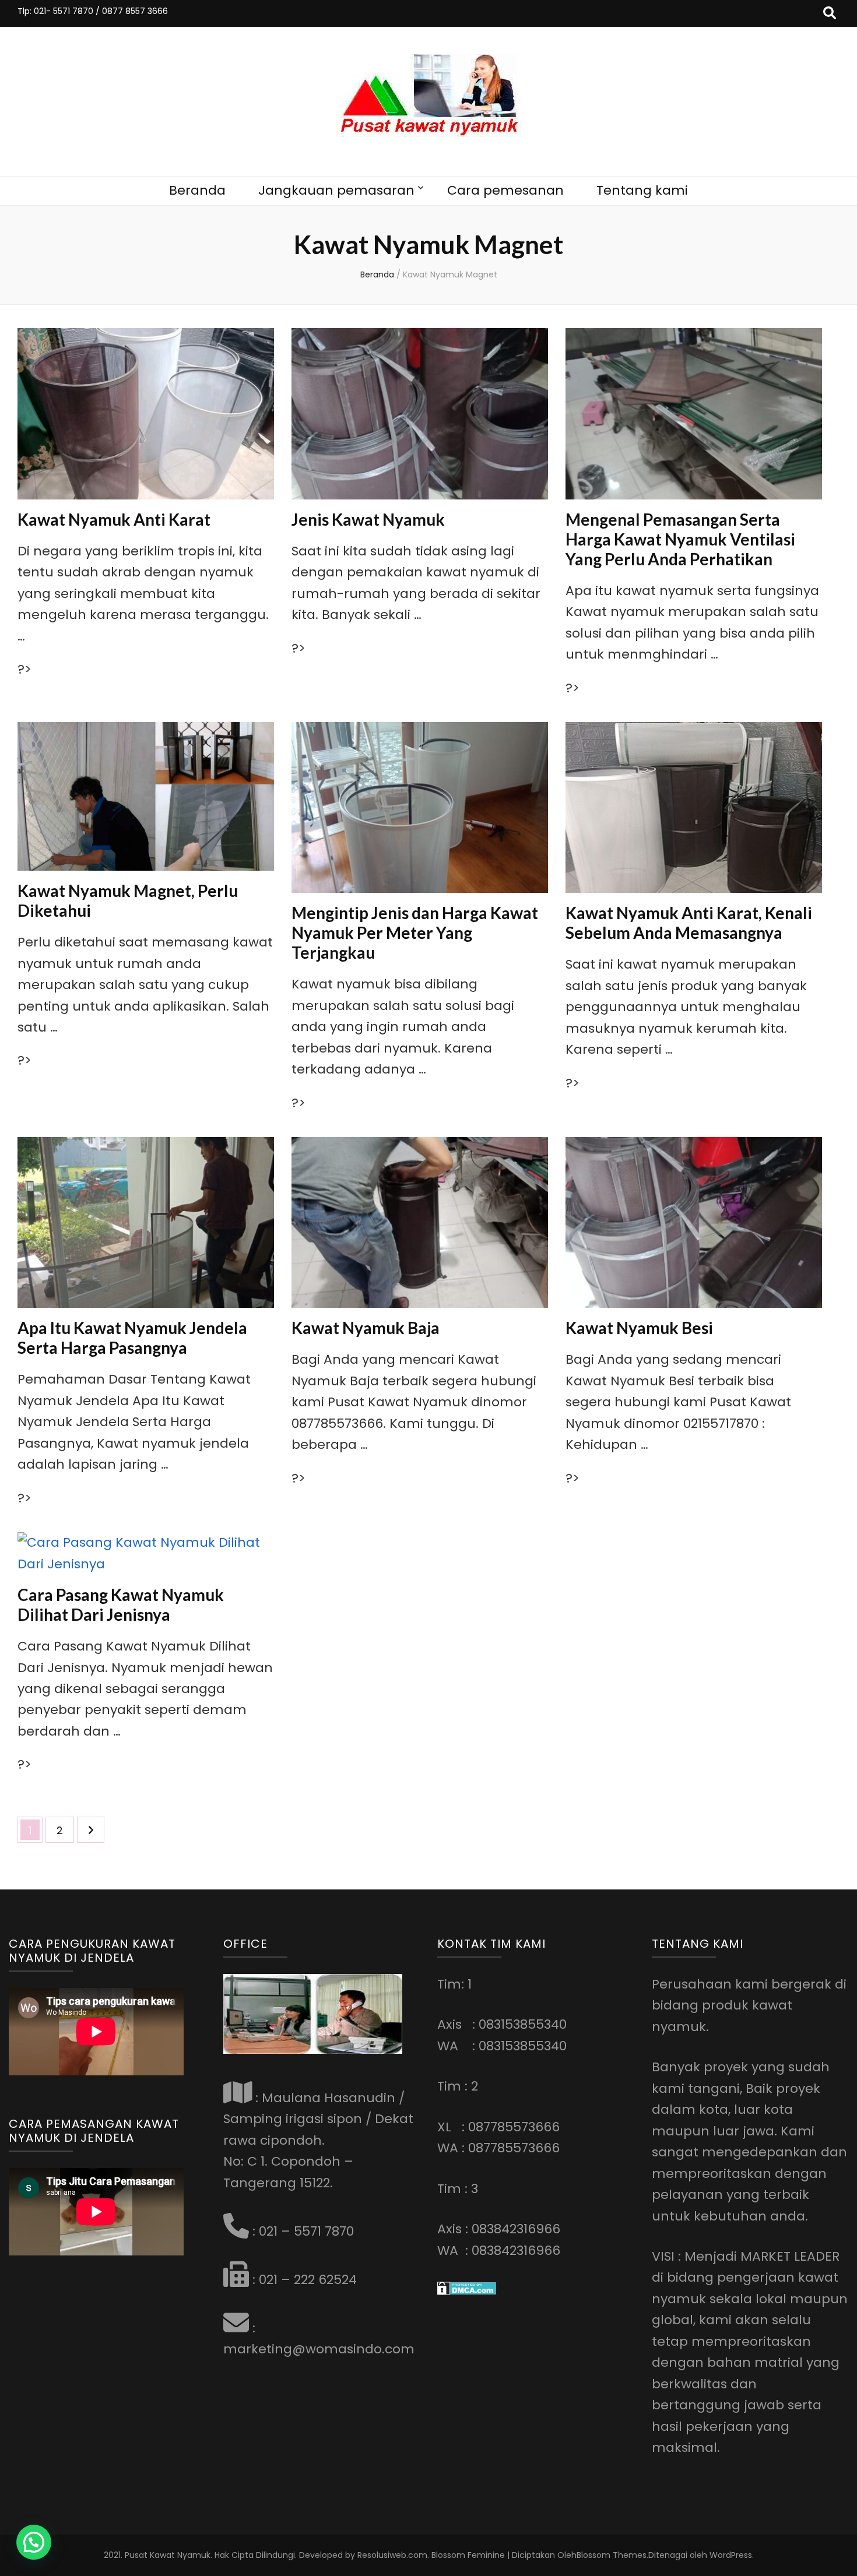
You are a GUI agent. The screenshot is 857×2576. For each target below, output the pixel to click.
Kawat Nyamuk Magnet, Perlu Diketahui (128, 900)
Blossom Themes (612, 2555)
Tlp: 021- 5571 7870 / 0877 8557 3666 (93, 11)
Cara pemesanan (505, 190)
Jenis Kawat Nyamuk (368, 519)
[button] (34, 2542)
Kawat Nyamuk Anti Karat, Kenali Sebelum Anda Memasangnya (689, 923)
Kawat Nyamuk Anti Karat (114, 519)
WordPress (731, 2555)
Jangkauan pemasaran (336, 190)
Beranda (197, 190)
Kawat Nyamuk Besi (639, 1328)
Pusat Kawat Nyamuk (168, 2555)
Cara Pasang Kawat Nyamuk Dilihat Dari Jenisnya (121, 1604)
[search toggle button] (830, 13)
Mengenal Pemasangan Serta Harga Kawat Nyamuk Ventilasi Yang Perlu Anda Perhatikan (680, 539)
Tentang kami (642, 190)
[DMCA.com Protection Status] (467, 2291)
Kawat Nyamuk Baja (366, 1328)
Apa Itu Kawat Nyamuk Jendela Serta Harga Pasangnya (132, 1338)
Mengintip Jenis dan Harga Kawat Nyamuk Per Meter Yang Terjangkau (415, 932)
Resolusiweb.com (392, 2555)
